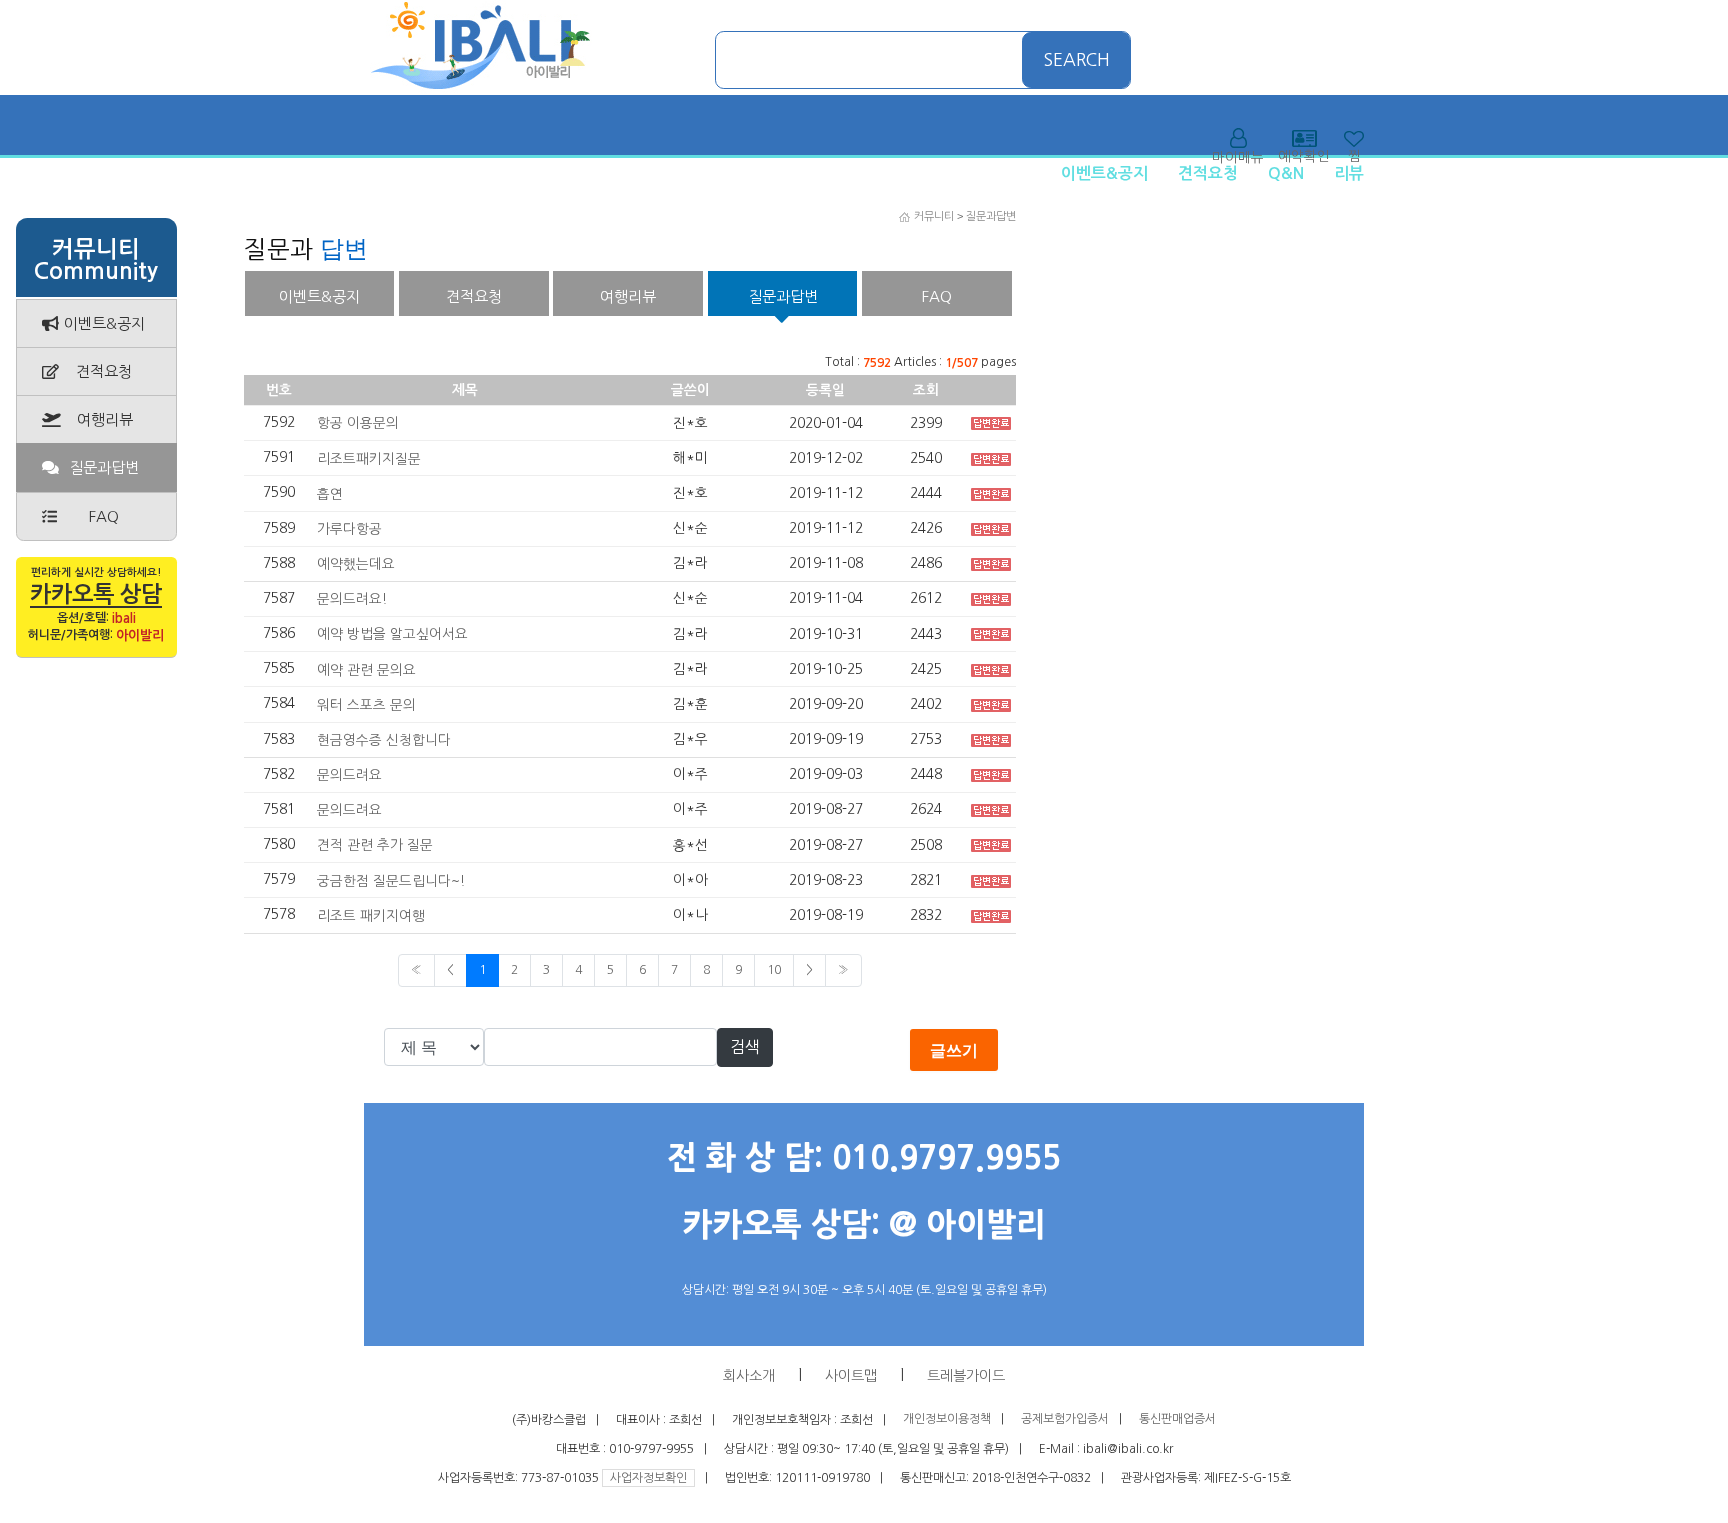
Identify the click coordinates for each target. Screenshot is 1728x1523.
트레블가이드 (966, 1376)
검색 (745, 1047)
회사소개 (749, 1376)
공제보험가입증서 (1065, 1420)
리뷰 (1349, 173)
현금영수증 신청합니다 (384, 740)
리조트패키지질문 (369, 458)
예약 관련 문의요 (366, 669)
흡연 (330, 494)
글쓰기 (954, 1050)
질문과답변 (991, 216)
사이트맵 (851, 1376)
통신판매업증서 (1177, 1420)
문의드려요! (352, 599)
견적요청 (1208, 173)
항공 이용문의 (358, 423)
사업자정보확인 (648, 1478)
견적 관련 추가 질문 (375, 845)
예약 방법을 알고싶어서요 (392, 634)
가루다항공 (349, 529)
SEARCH (1077, 60)
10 (774, 970)
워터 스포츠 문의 (366, 705)
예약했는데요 (356, 564)
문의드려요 (349, 775)
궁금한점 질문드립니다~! (391, 880)
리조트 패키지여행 (371, 916)
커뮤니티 (934, 216)
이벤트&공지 (1104, 173)
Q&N (1286, 173)
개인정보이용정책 (947, 1420)
